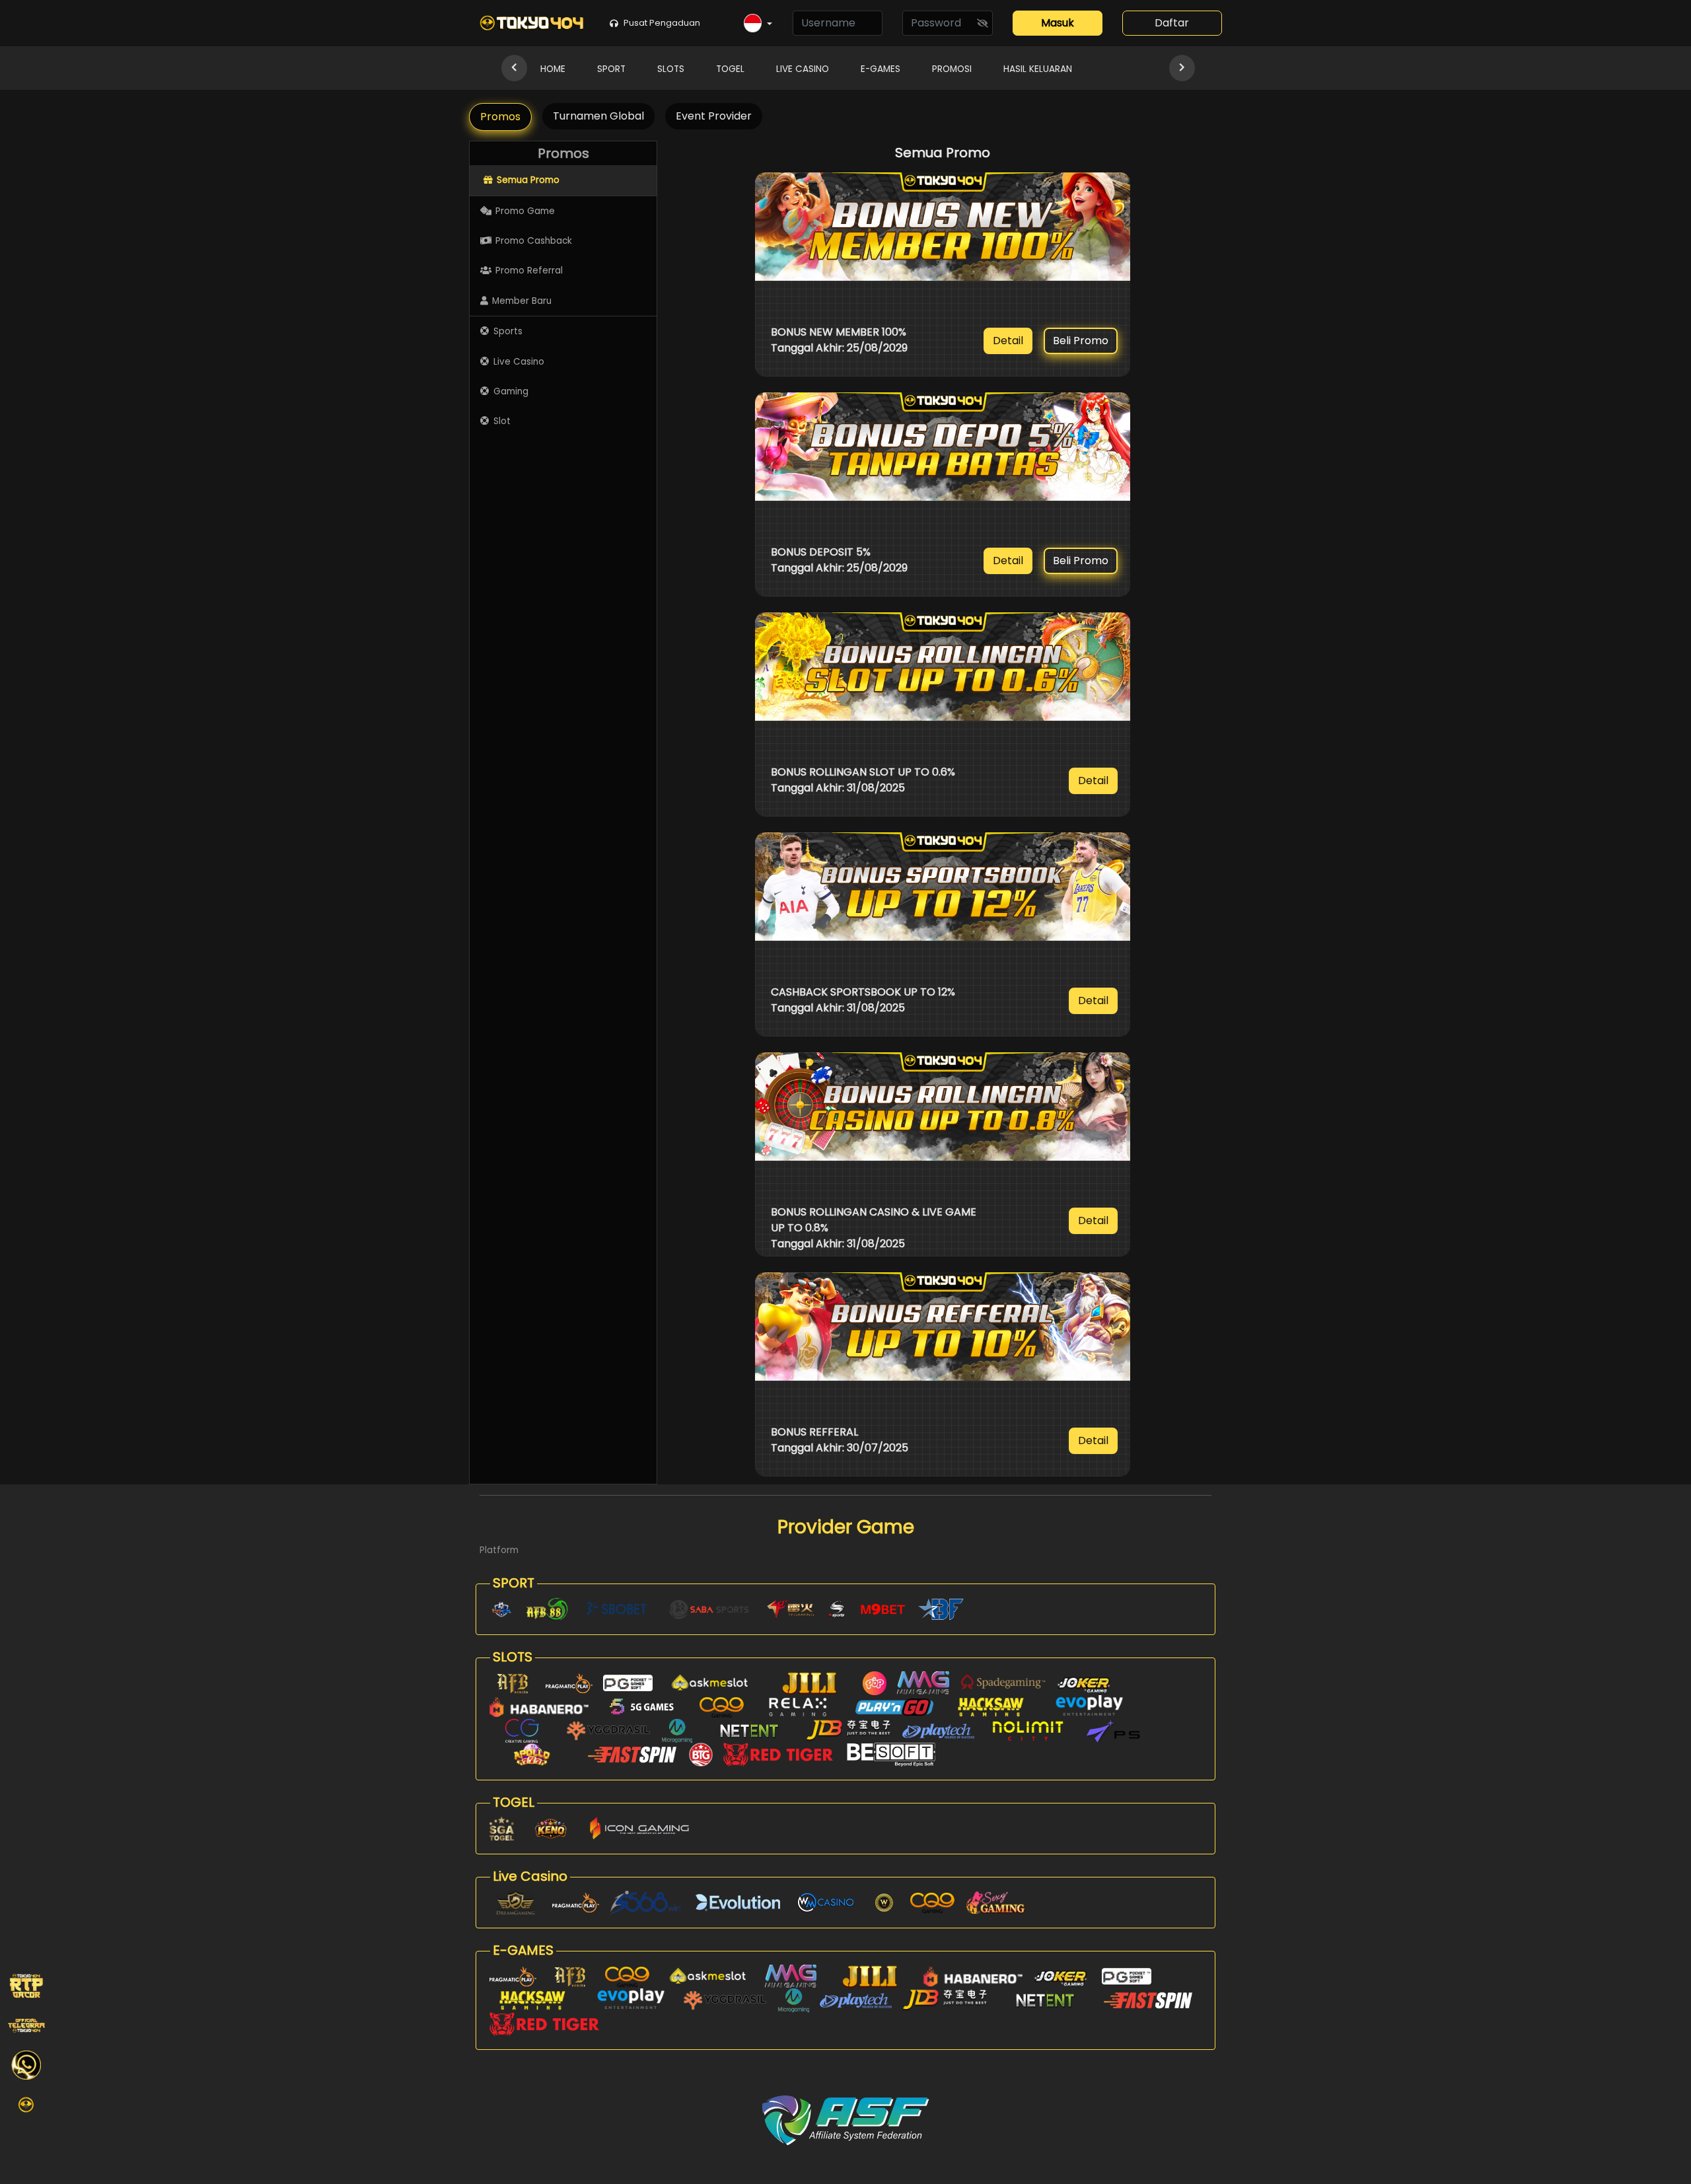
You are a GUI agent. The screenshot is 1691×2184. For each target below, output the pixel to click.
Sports (508, 331)
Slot (502, 421)
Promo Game (525, 211)
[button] (758, 24)
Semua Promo (528, 180)
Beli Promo (1081, 341)
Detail (1008, 341)
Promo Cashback (534, 241)
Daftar (1172, 23)
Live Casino (519, 362)
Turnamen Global (598, 116)
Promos (500, 117)
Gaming (511, 391)
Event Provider (714, 116)
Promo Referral (529, 271)
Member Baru (522, 301)
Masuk (1058, 23)
